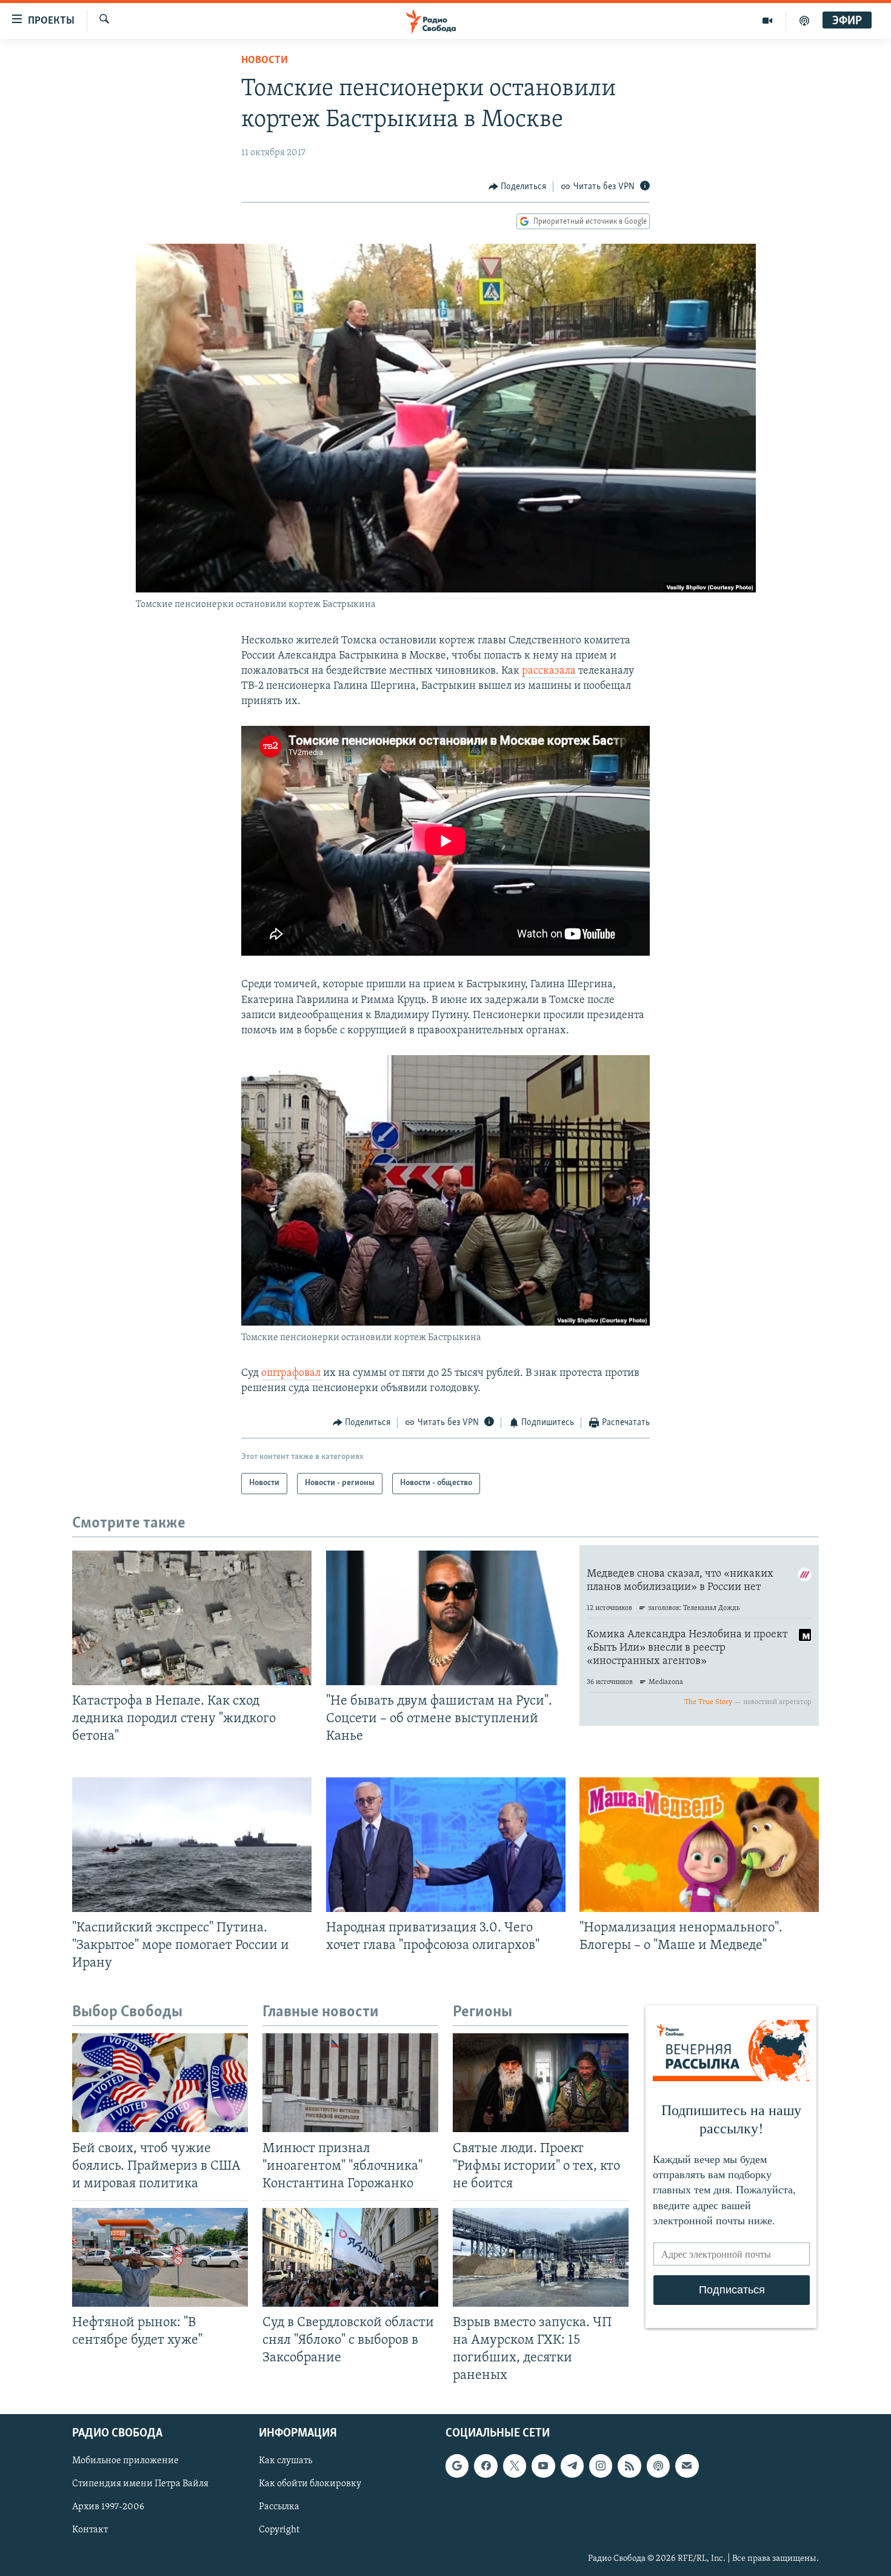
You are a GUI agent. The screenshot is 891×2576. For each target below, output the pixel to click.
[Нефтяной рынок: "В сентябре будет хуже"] (160, 2257)
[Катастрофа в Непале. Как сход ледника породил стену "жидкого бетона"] (192, 1618)
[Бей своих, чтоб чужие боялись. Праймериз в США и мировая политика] (160, 2083)
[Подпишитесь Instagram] (601, 2466)
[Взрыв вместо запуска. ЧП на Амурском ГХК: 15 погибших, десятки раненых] (541, 2257)
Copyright (279, 2530)
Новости (265, 61)
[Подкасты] (658, 2466)
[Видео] (768, 21)
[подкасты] (804, 21)
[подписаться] (687, 2466)
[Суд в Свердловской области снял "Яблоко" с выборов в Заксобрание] (350, 2257)
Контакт (90, 2530)
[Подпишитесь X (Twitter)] (515, 2466)
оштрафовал (292, 1374)
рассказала (550, 671)
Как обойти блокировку (310, 2484)
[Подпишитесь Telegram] (572, 2466)
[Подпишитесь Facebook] (486, 2466)
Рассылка (279, 2507)
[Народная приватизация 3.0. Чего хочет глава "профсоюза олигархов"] (446, 1845)
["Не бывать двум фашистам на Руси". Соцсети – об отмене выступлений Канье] (446, 1618)
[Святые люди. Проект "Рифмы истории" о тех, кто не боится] (541, 2083)
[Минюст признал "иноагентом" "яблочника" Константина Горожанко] (350, 2083)
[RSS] (629, 2466)
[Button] (518, 187)
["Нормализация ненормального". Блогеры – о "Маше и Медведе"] (699, 1845)
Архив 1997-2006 (108, 2507)
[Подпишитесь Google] (457, 2466)
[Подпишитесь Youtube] (543, 2466)
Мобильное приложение (125, 2461)
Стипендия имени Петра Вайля (140, 2484)
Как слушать (285, 2461)
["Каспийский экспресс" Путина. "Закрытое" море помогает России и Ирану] (192, 1845)
